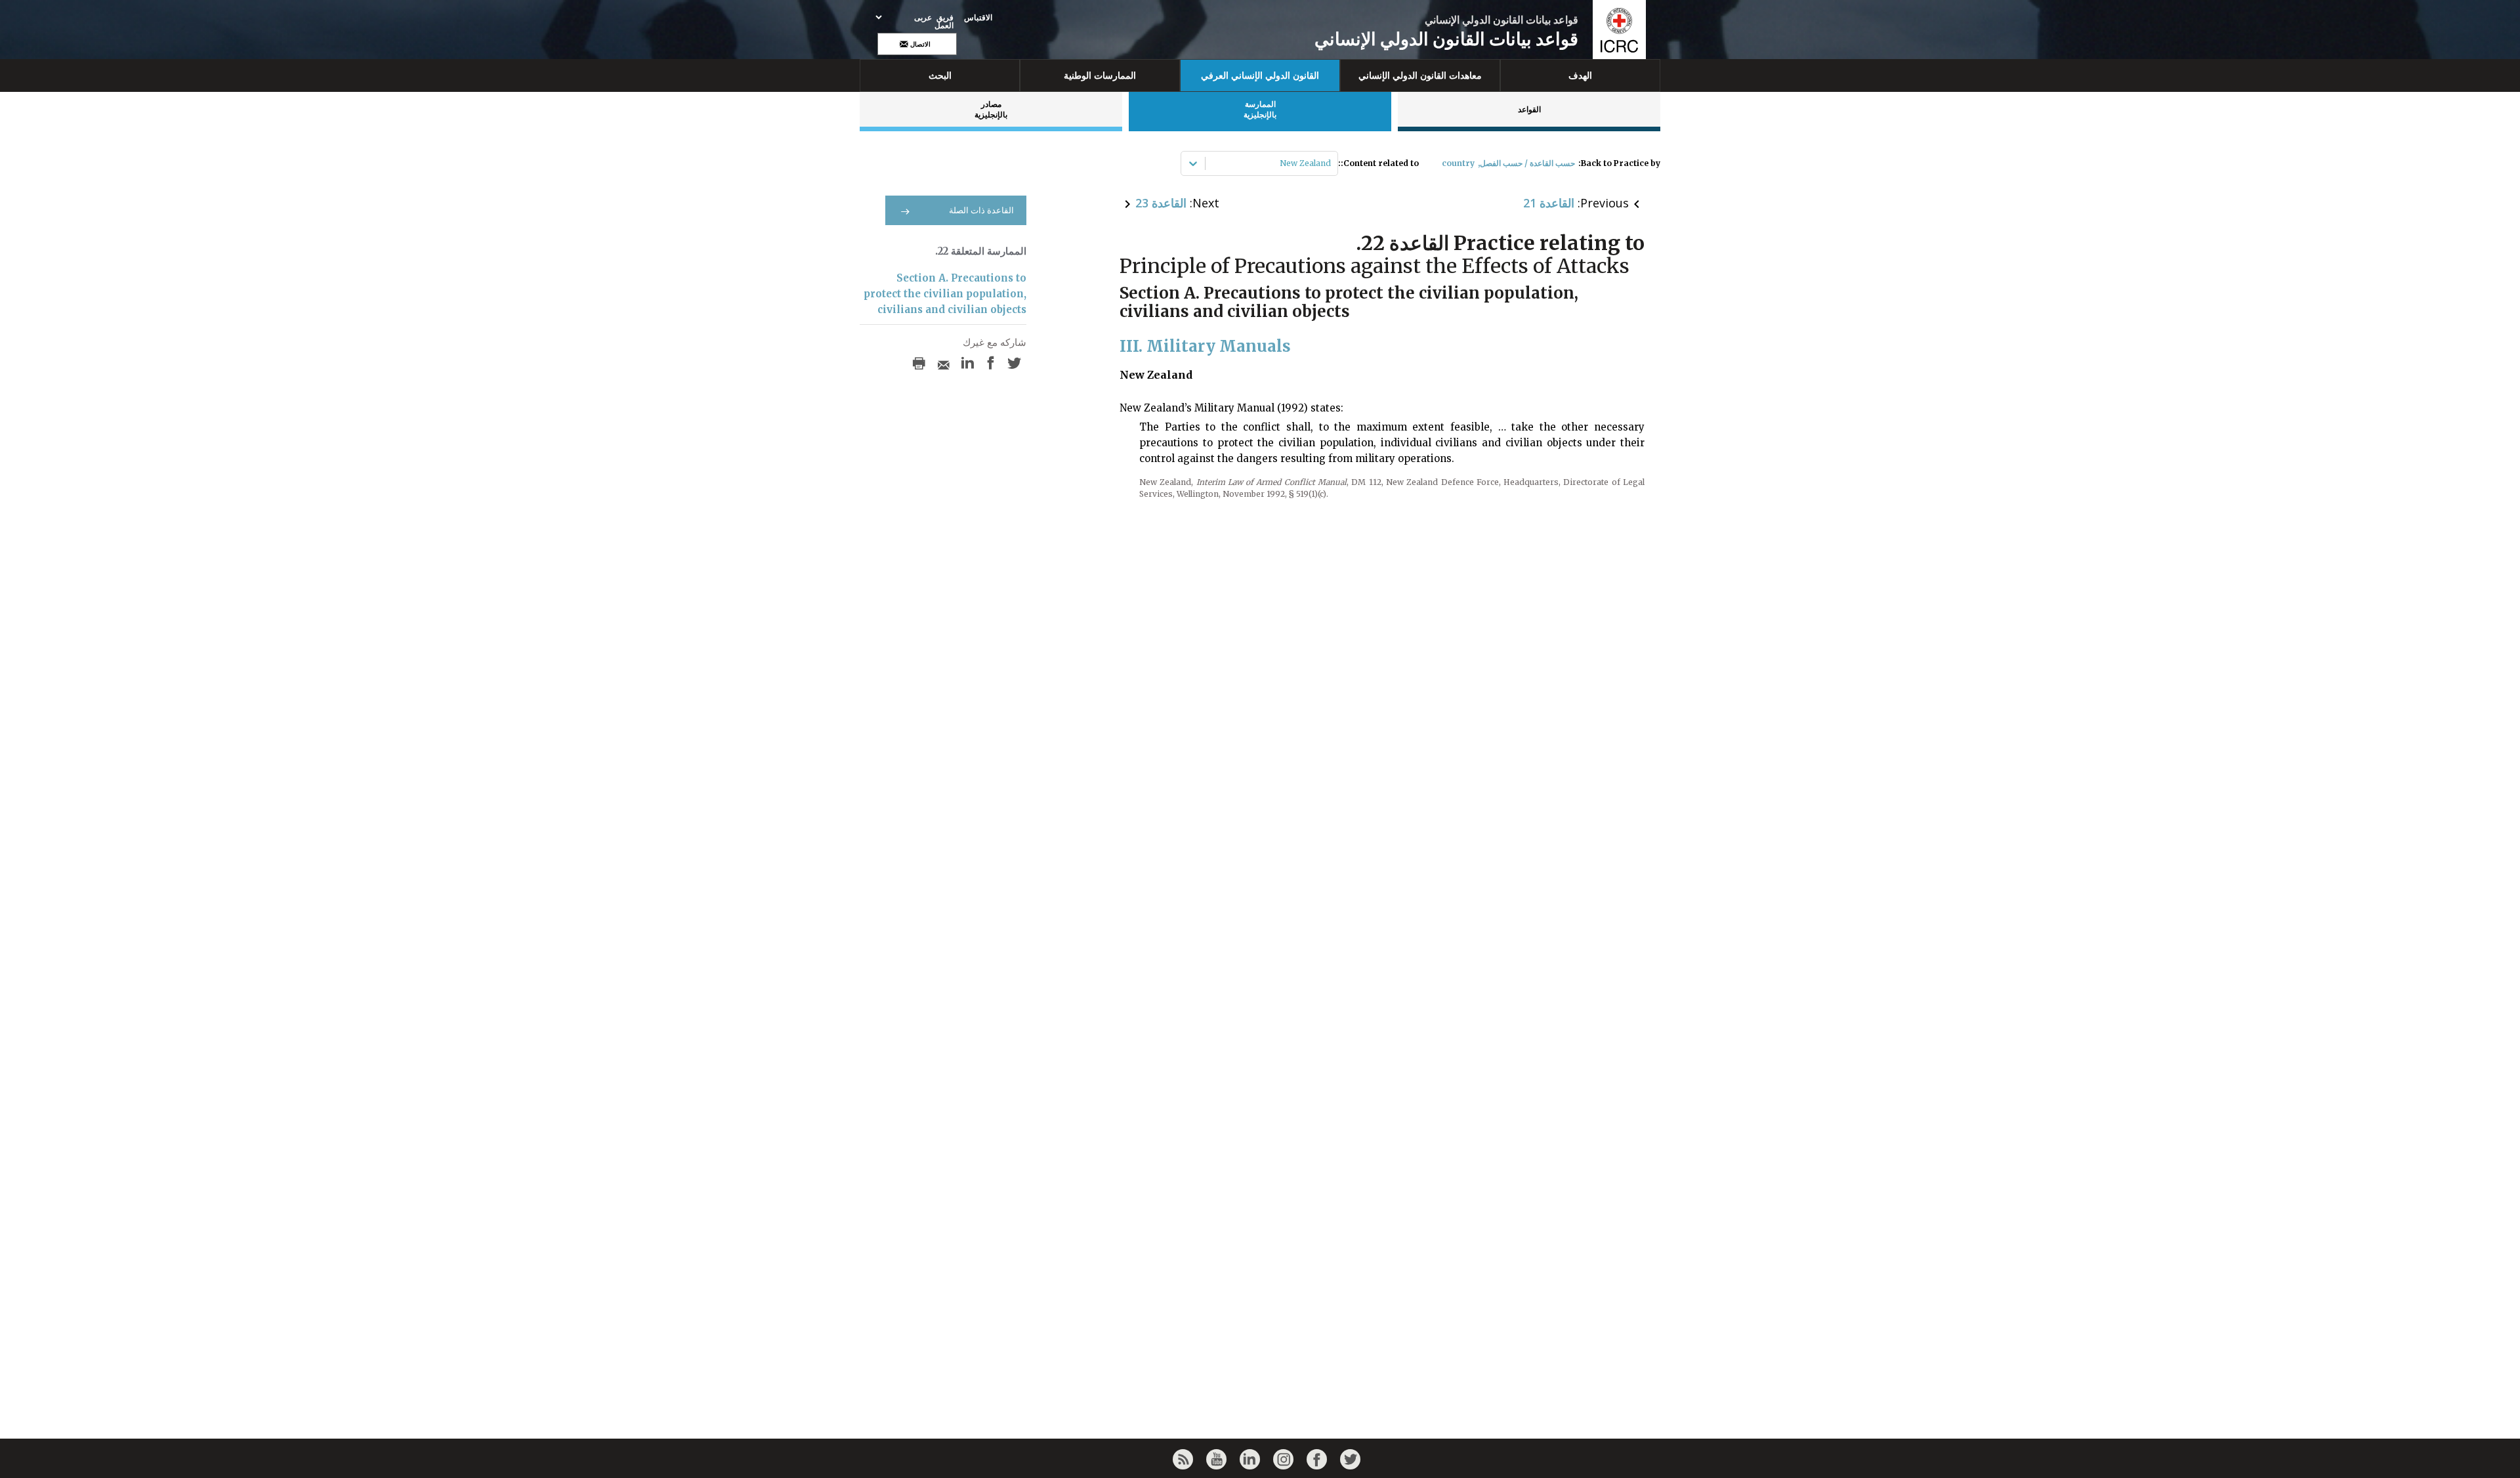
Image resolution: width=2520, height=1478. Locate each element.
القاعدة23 (1161, 203)
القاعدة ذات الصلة (981, 210)
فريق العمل (944, 22)
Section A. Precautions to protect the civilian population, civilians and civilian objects (945, 294)
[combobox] (1330, 163)
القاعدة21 (1549, 203)
